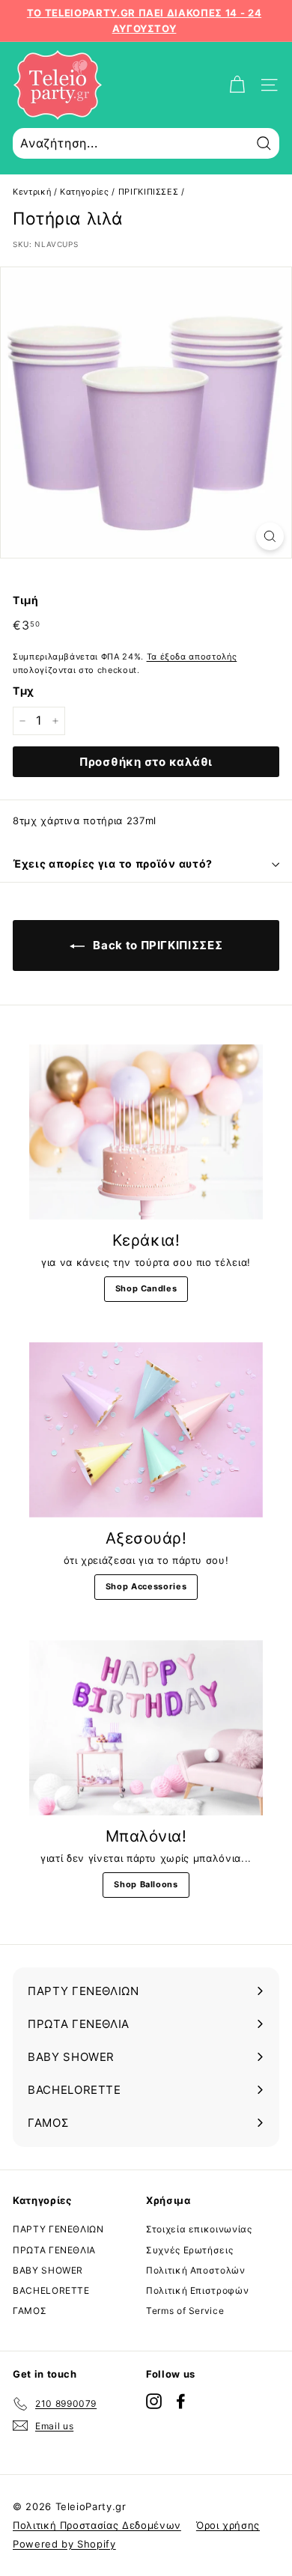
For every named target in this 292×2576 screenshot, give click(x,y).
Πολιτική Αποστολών (196, 2270)
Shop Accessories (146, 1586)
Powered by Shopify (64, 2544)
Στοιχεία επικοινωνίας (199, 2229)
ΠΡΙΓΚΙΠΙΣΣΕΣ (149, 192)
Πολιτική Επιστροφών (197, 2290)
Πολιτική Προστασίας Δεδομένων (97, 2525)
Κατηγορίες (85, 192)
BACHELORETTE (51, 2290)
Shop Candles (146, 1288)
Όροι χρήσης (228, 2525)
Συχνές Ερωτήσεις (189, 2250)
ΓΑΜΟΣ (30, 2311)
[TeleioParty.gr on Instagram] (154, 2401)
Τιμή (26, 600)
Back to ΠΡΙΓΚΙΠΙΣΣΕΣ (157, 945)
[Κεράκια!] (146, 1132)
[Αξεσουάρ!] (146, 1430)
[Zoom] (270, 536)
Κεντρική (32, 192)
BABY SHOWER (48, 2270)
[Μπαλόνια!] (146, 1728)
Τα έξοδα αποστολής (192, 657)
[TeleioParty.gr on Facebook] (181, 2401)
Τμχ (24, 691)
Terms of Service (185, 2311)
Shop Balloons (146, 1884)
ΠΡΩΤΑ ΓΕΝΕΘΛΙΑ (54, 2250)
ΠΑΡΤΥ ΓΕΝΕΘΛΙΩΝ (58, 2229)
